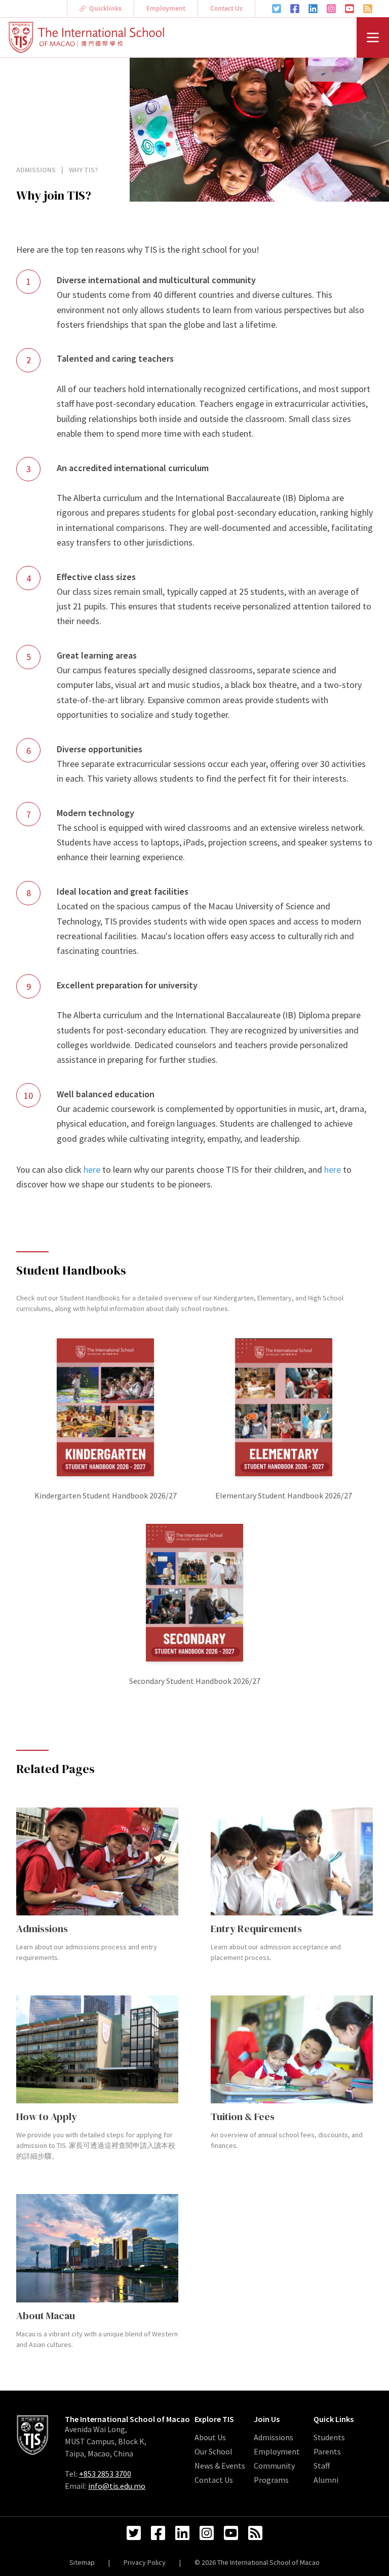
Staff (322, 2466)
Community (274, 2466)
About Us (210, 2437)
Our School (213, 2451)
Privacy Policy (145, 2562)
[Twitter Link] (277, 9)
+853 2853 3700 (105, 2474)
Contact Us (226, 8)
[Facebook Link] (295, 9)
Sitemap (82, 2562)
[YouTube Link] (349, 9)
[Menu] (373, 37)
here (92, 1169)
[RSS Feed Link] (368, 9)
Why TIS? (83, 170)
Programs (271, 2480)
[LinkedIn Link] (313, 9)
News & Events (220, 2466)
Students (329, 2437)
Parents (327, 2451)
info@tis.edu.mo (117, 2486)
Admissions (37, 170)
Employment (166, 8)
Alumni (326, 2480)
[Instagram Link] (331, 9)
